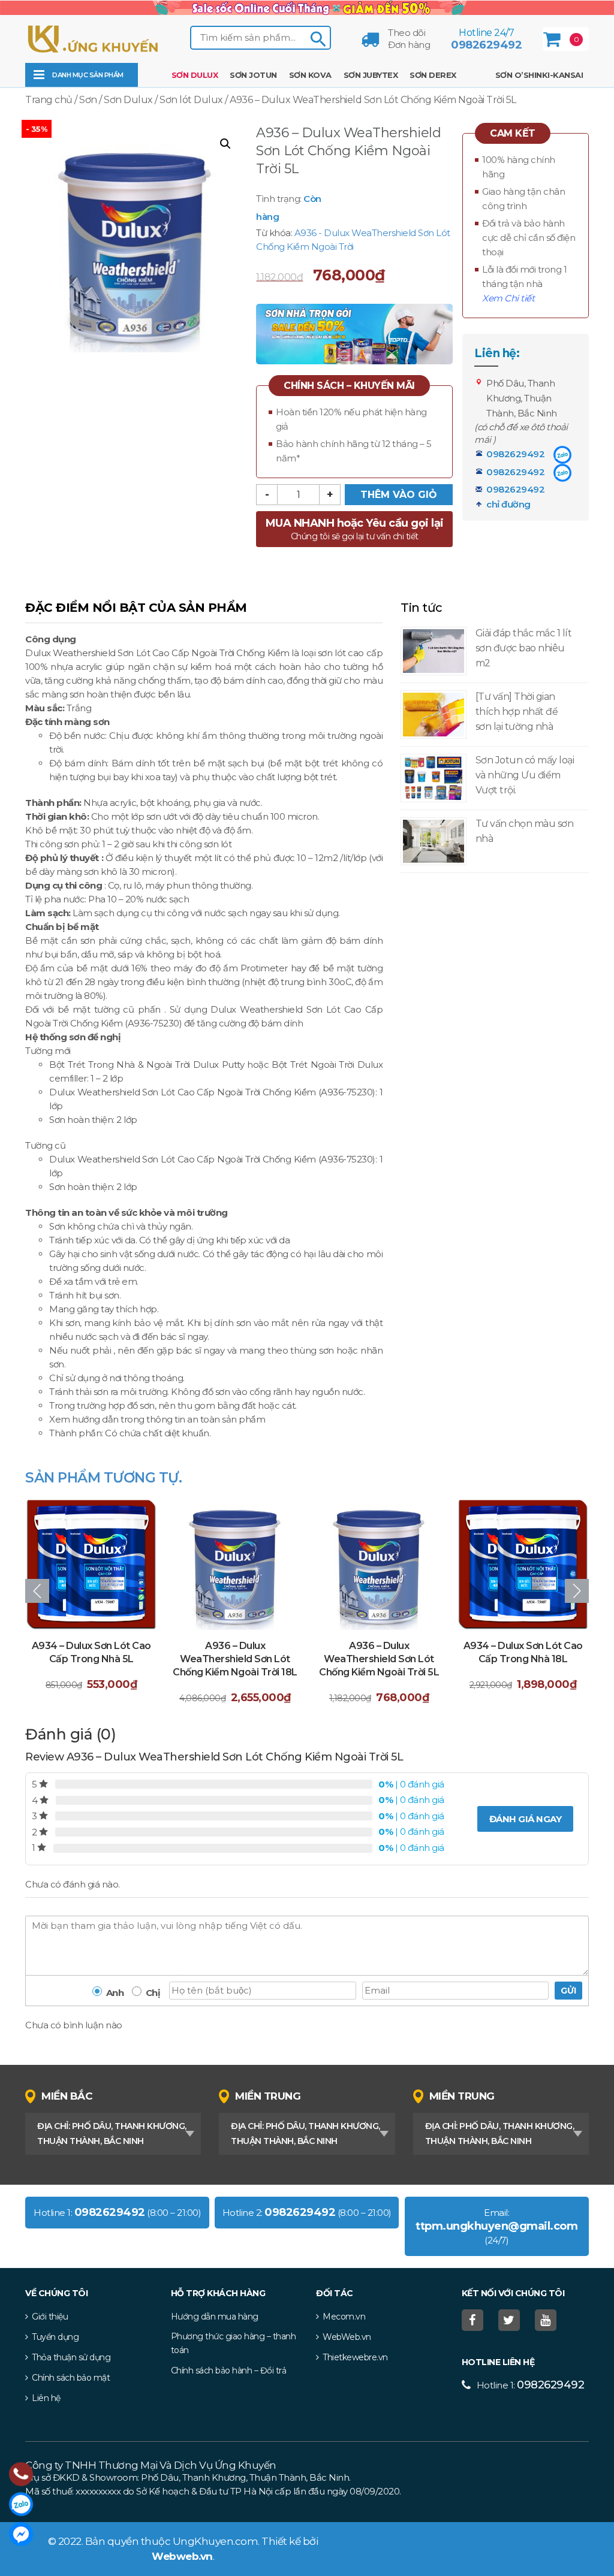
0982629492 (486, 45)
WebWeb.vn (347, 2337)
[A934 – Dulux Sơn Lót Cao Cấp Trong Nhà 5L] (523, 1564)
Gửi (568, 1991)
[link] (307, 7)
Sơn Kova (310, 75)
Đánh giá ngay (526, 1819)
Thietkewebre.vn (355, 2357)
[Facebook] (474, 2320)
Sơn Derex (433, 75)
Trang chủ (49, 100)
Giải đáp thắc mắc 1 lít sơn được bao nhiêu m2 (524, 648)
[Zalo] (562, 455)
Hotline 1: (531, 2385)
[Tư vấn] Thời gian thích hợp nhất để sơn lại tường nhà (517, 712)
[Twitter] (511, 2320)
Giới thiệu (50, 2317)
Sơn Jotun (253, 75)
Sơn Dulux (195, 75)
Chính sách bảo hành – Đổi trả (229, 2370)
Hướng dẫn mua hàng (215, 2317)
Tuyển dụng (55, 2337)
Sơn (88, 100)
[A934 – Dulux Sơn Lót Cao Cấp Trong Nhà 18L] (379, 1564)
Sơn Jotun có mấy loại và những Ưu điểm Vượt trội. (525, 775)
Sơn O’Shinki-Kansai (539, 75)
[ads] (354, 333)
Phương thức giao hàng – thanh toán (234, 2343)
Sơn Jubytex (371, 75)
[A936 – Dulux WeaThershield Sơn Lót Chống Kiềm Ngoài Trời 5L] (235, 1564)
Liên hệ (46, 2398)
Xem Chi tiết (508, 298)
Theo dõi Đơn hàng (409, 39)
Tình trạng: (279, 199)
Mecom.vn (344, 2317)
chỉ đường (508, 504)
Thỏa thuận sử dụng (71, 2357)
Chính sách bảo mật (71, 2378)
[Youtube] (547, 2320)
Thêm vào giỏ (399, 495)
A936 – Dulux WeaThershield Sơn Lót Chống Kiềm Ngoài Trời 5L (235, 1659)
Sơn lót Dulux (191, 100)
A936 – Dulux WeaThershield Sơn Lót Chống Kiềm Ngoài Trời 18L (91, 1659)
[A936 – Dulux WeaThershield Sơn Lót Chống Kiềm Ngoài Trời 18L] (91, 1564)
